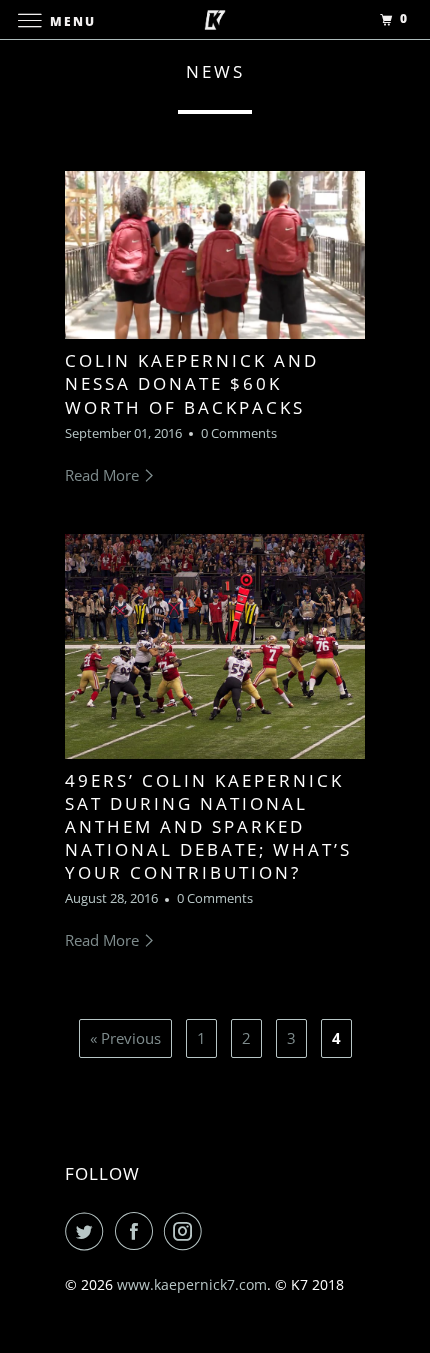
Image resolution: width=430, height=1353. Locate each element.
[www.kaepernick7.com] (215, 19)
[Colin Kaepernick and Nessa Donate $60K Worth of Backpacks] (215, 255)
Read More (104, 475)
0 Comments (239, 433)
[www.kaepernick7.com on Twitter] (88, 1231)
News (215, 71)
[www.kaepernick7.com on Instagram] (187, 1231)
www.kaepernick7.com (192, 1284)
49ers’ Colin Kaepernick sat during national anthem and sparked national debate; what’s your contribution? (208, 826)
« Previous (125, 1038)
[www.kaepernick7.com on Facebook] (138, 1231)
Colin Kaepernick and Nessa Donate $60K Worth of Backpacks (192, 383)
